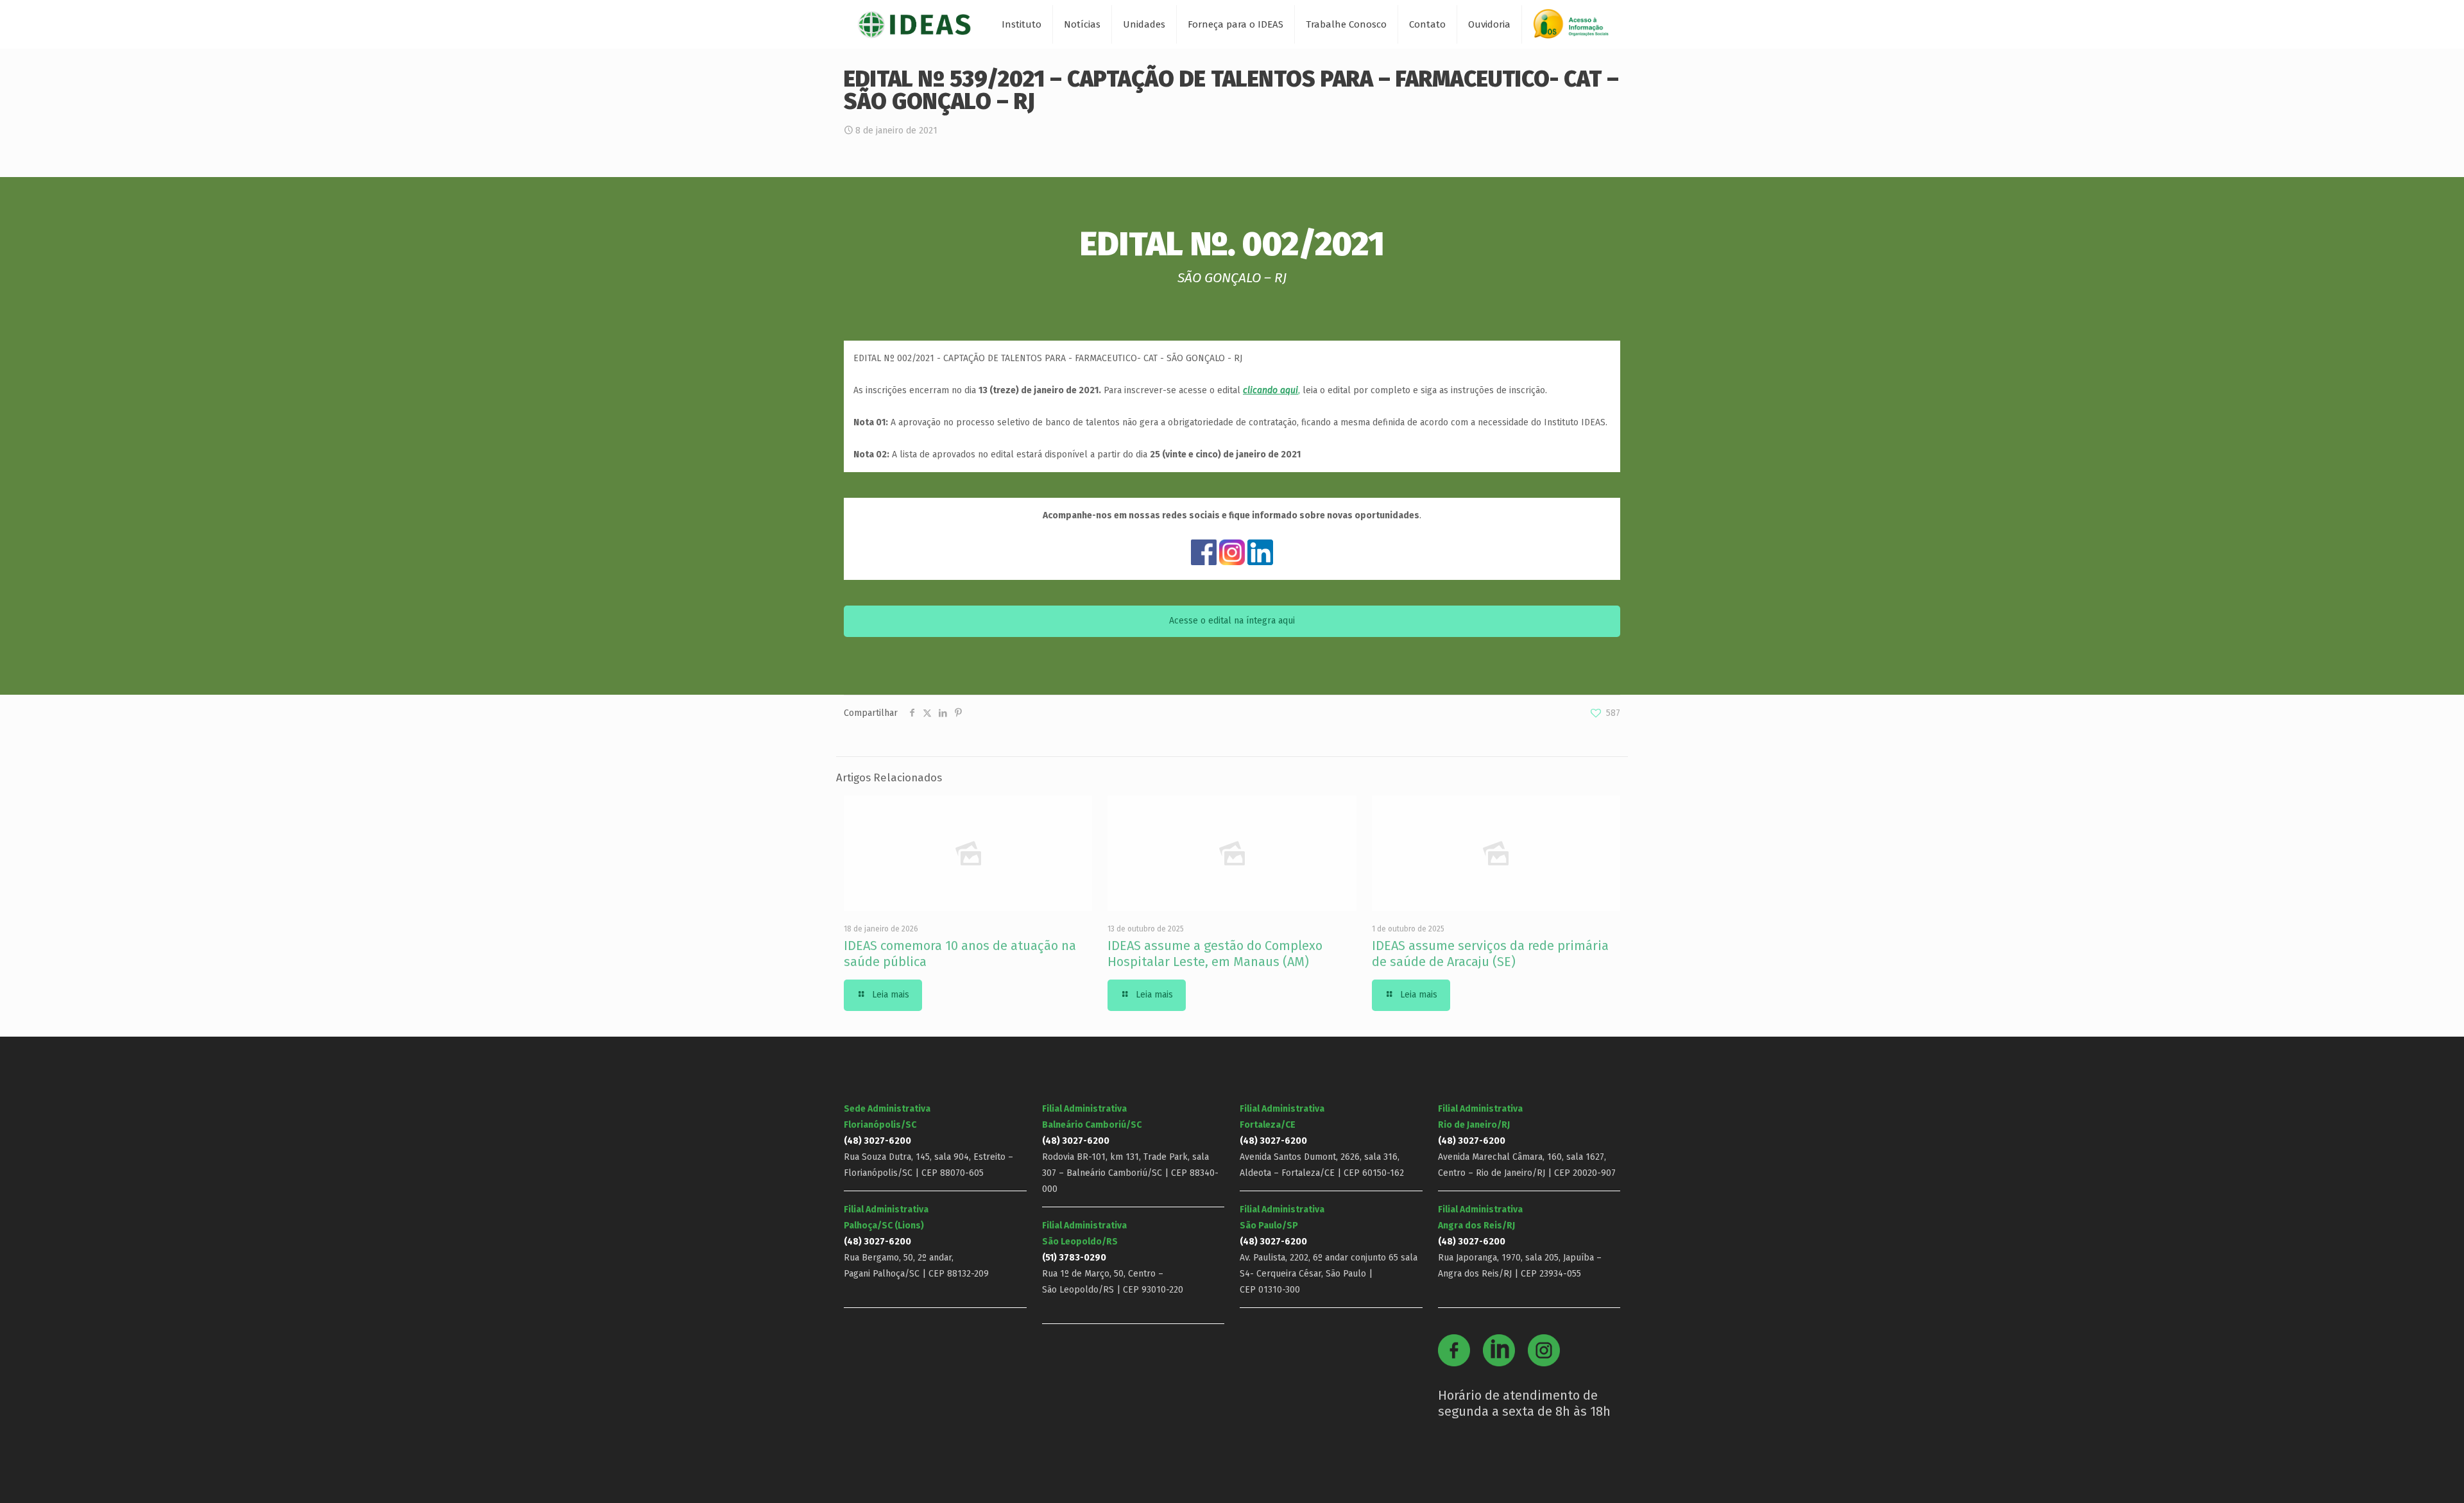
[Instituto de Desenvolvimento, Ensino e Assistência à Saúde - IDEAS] (914, 24)
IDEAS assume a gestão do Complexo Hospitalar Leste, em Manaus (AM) (1215, 954)
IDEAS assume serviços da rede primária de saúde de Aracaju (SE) (1490, 954)
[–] (1577, 29)
